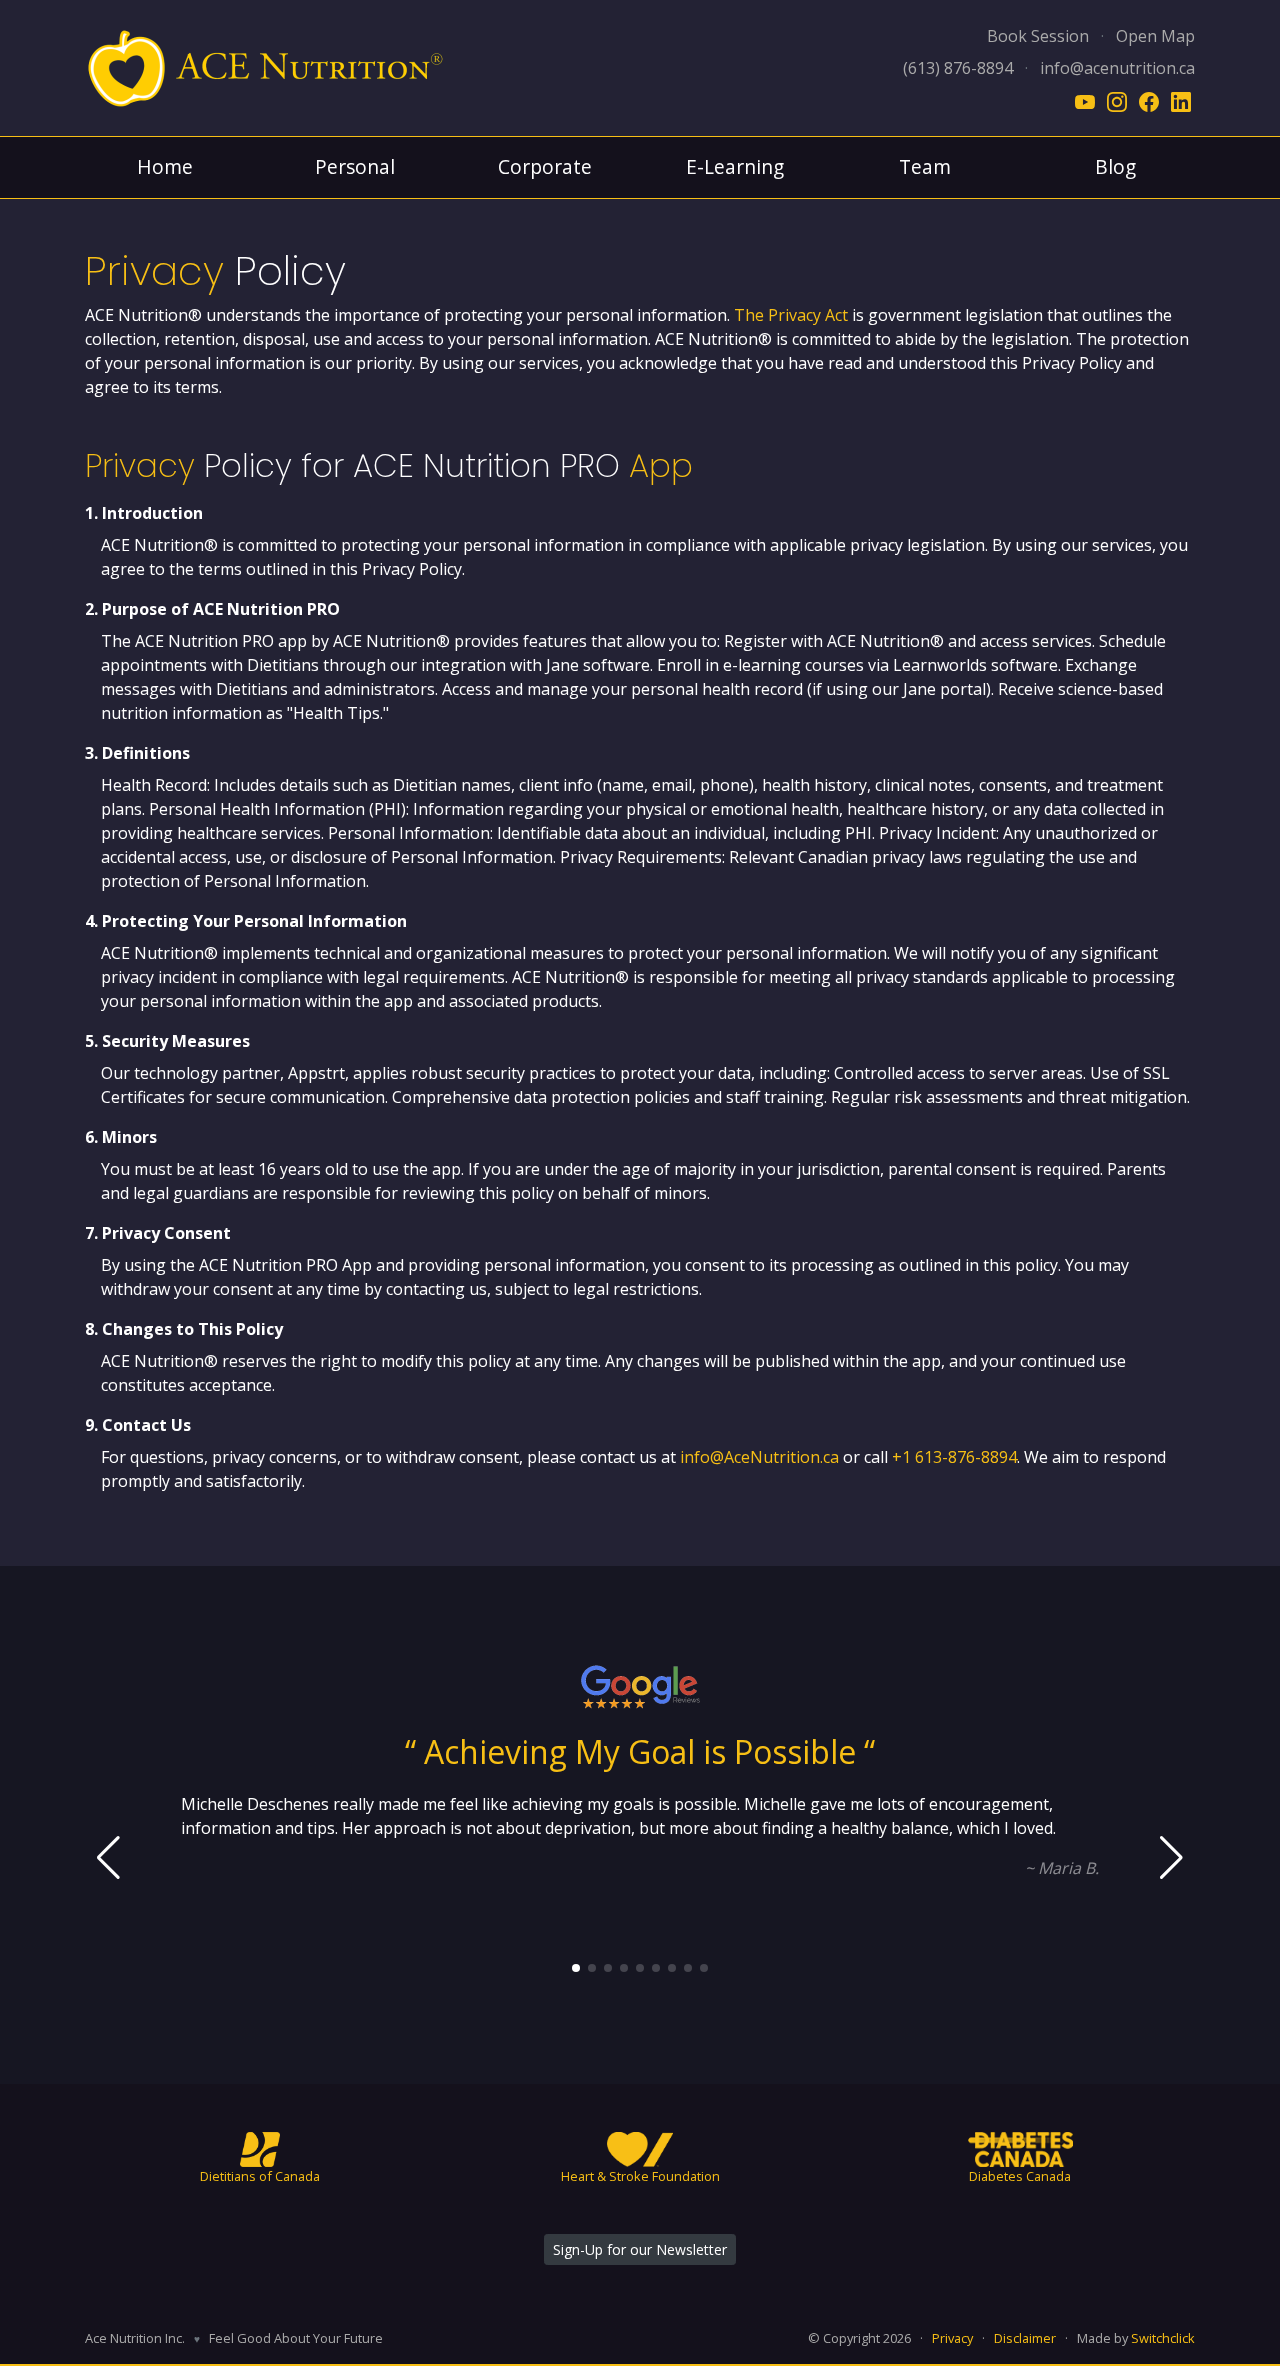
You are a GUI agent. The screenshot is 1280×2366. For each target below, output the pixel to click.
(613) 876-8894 (958, 68)
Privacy (952, 2338)
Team (925, 166)
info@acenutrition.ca (1117, 68)
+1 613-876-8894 (954, 1457)
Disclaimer (1025, 2338)
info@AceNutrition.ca (759, 1457)
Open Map (1155, 36)
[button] (576, 1968)
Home (165, 166)
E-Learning (735, 166)
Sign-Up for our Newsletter (640, 2249)
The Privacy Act (791, 315)
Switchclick (1163, 2338)
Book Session (1038, 36)
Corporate (545, 166)
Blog (1115, 166)
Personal (355, 166)
